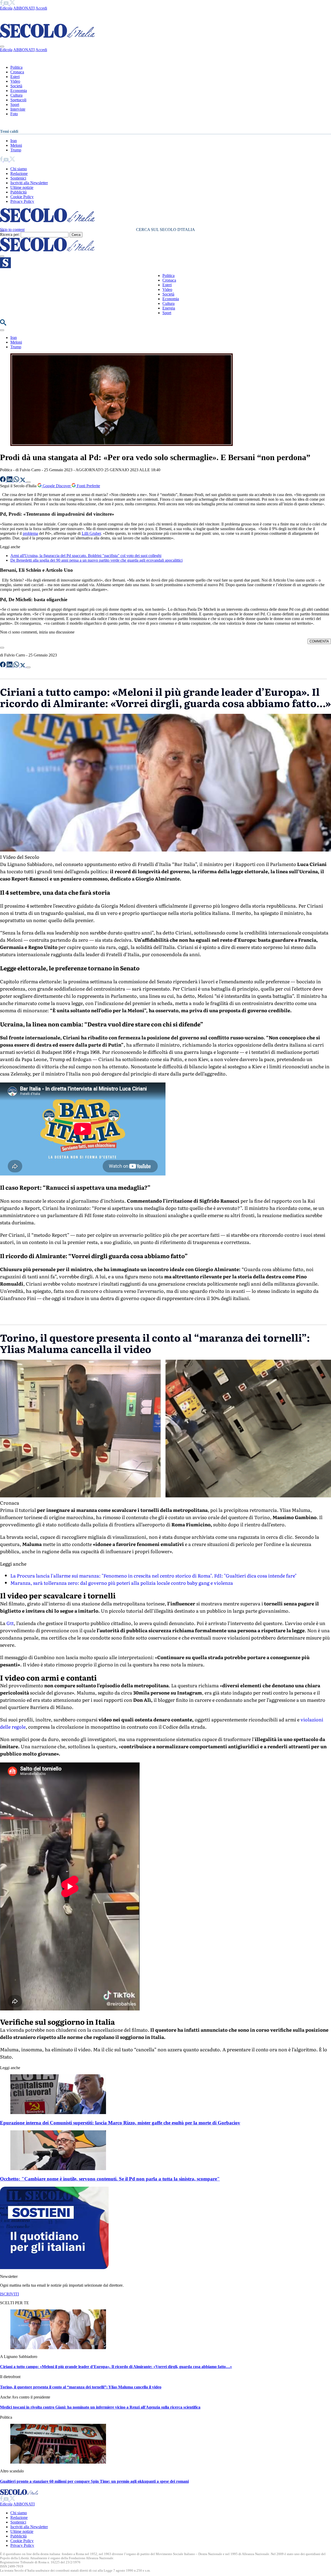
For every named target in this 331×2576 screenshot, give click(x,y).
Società (16, 86)
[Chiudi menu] (2, 47)
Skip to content (12, 230)
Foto (14, 114)
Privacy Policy (22, 201)
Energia (169, 308)
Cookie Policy (22, 197)
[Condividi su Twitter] (23, 481)
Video (15, 81)
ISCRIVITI (9, 2294)
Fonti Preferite (88, 486)
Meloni (16, 145)
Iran (14, 141)
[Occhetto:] (58, 2169)
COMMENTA (319, 641)
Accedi (41, 8)
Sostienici (18, 178)
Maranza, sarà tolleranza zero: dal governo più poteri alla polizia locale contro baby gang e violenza (122, 1583)
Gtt (10, 1623)
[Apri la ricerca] (3, 324)
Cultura (16, 95)
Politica (16, 67)
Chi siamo (19, 169)
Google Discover (57, 486)
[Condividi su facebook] (3, 481)
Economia (19, 91)
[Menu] (2, 256)
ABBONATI (24, 8)
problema (30, 533)
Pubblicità (18, 192)
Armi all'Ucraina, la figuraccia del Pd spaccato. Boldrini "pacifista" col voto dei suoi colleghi (86, 556)
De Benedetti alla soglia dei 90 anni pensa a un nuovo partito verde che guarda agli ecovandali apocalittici (96, 560)
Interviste (18, 109)
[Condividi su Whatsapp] (17, 481)
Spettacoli (18, 100)
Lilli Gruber (91, 533)
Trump (16, 150)
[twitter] (12, 3)
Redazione (19, 173)
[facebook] (2, 3)
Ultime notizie (22, 187)
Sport (15, 105)
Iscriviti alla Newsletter (29, 183)
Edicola (6, 8)
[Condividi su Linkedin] (10, 481)
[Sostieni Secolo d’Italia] (54, 2268)
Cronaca (17, 72)
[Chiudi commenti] (2, 648)
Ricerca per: (10, 234)
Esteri (15, 77)
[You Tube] (7, 3)
